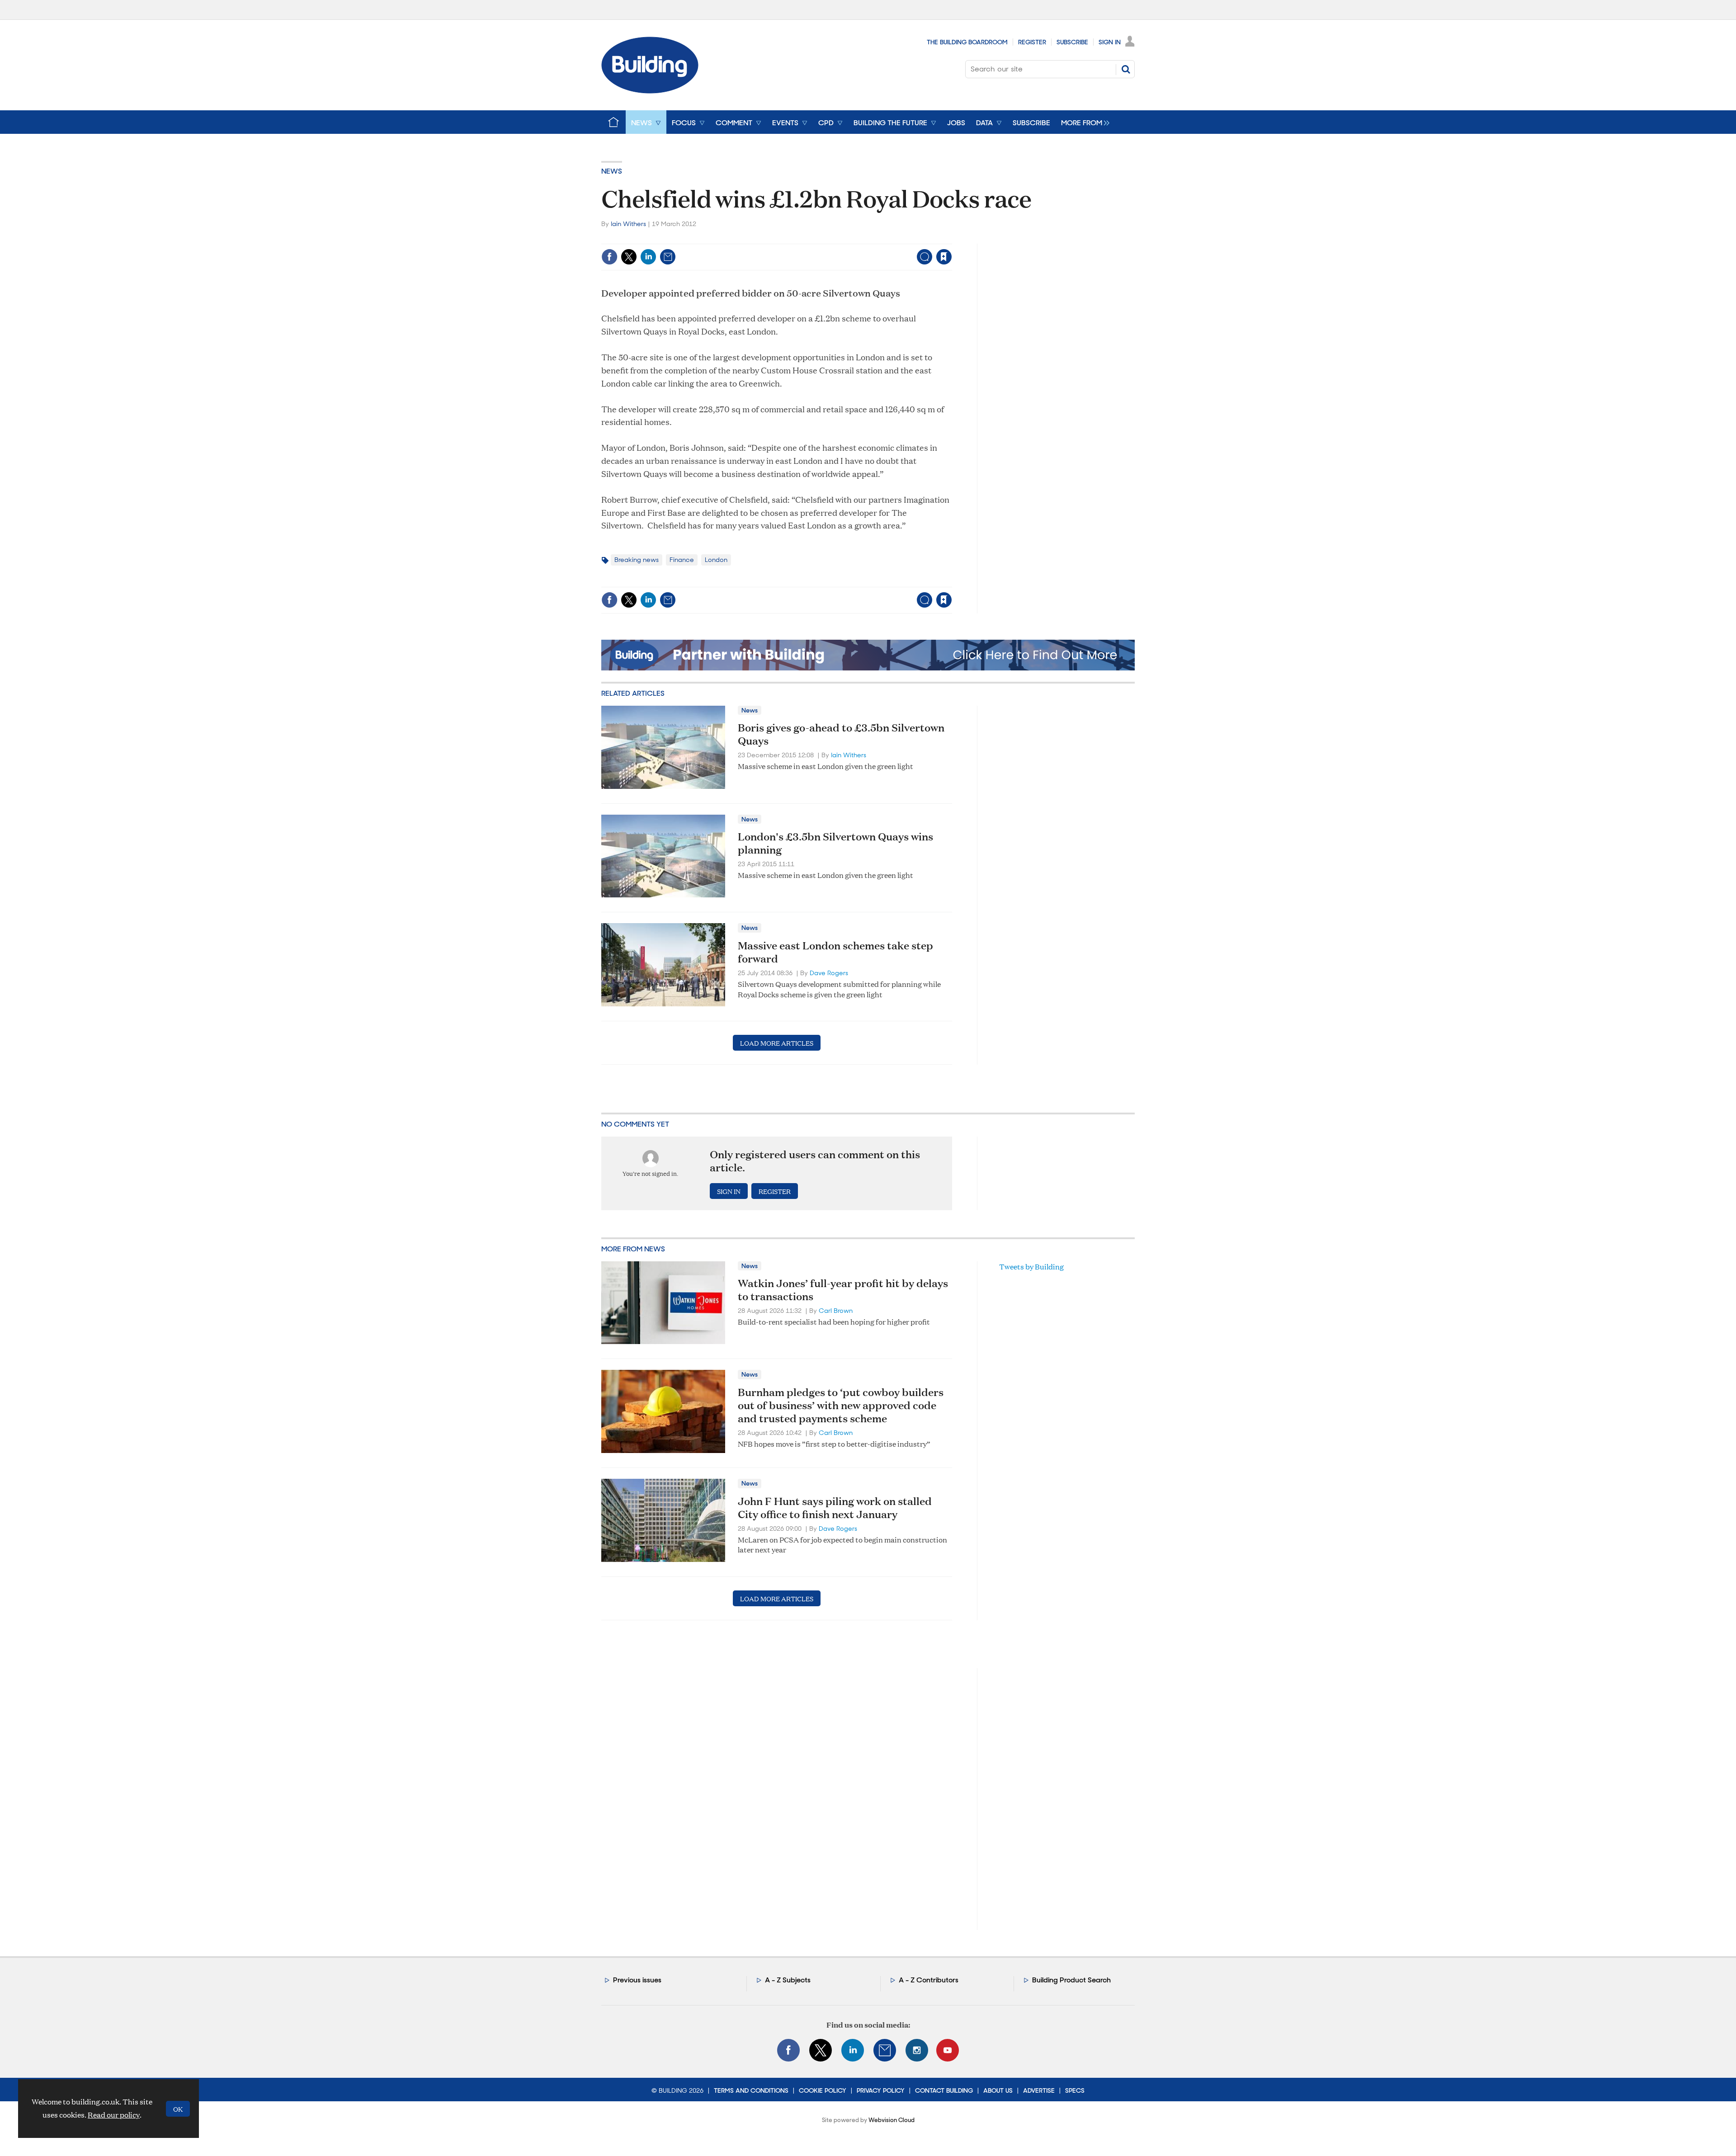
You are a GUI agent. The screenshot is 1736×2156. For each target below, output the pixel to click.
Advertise (1039, 2090)
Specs (1075, 2090)
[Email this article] (668, 257)
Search (1126, 69)
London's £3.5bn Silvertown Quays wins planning (835, 843)
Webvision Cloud (892, 2120)
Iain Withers (628, 224)
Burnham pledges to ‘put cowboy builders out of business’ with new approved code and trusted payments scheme (841, 1405)
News (612, 171)
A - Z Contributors (929, 1980)
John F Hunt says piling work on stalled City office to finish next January (835, 1507)
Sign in (831, 238)
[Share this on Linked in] (648, 257)
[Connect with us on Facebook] (788, 2050)
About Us (998, 2090)
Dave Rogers (829, 973)
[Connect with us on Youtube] (948, 2050)
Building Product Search (1071, 1980)
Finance (682, 560)
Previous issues (637, 1980)
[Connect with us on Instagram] (917, 2050)
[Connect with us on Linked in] (853, 2050)
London (716, 560)
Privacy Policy (881, 2090)
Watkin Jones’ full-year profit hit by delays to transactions (843, 1290)
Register (1032, 42)
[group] (1083, 122)
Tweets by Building (1031, 1267)
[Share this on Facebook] (609, 257)
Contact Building (944, 2090)
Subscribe (1072, 42)
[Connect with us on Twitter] (821, 2050)
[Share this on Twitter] (629, 257)
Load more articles (777, 1043)
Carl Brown (836, 1311)
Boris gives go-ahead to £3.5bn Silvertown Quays (841, 734)
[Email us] (885, 2050)
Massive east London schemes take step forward (835, 952)
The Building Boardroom (967, 42)
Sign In (1110, 42)
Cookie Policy (823, 2090)
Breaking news (637, 560)
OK (178, 2109)
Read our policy (114, 2115)
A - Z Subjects (788, 1980)
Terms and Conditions (751, 2090)
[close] (951, 238)
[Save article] (944, 257)
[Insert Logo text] (650, 91)
